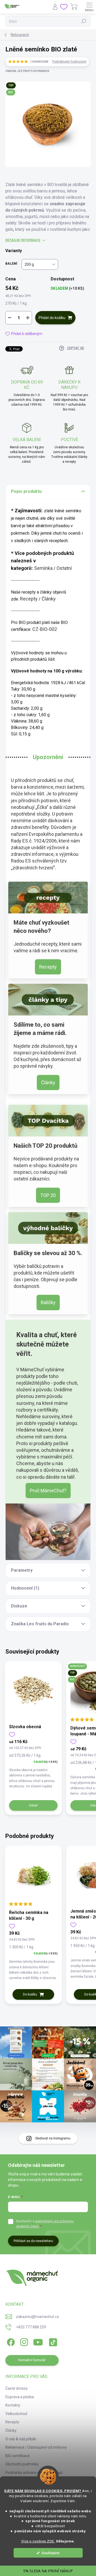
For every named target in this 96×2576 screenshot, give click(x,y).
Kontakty (13, 2405)
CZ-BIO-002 (45, 629)
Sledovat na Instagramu (53, 2138)
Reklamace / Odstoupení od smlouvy (36, 2447)
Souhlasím (51, 2553)
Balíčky (48, 1302)
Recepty (29, 599)
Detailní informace (23, 240)
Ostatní (64, 568)
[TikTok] (52, 2341)
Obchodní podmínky (22, 2464)
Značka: (27, 71)
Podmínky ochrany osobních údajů (34, 2473)
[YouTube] (38, 2341)
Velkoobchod (16, 2414)
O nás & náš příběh (21, 2439)
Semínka (43, 568)
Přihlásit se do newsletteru (33, 2241)
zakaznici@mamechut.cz (37, 2317)
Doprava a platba (20, 2397)
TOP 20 (48, 1195)
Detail (33, 1805)
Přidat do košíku (52, 318)
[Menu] (89, 7)
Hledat (84, 21)
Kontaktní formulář (32, 2360)
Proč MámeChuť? (48, 1491)
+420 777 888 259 (31, 2327)
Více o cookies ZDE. (38, 2541)
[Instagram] (23, 2341)
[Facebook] (10, 2341)
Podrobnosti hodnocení (69, 62)
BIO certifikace (17, 2456)
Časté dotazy (17, 2388)
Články (49, 599)
